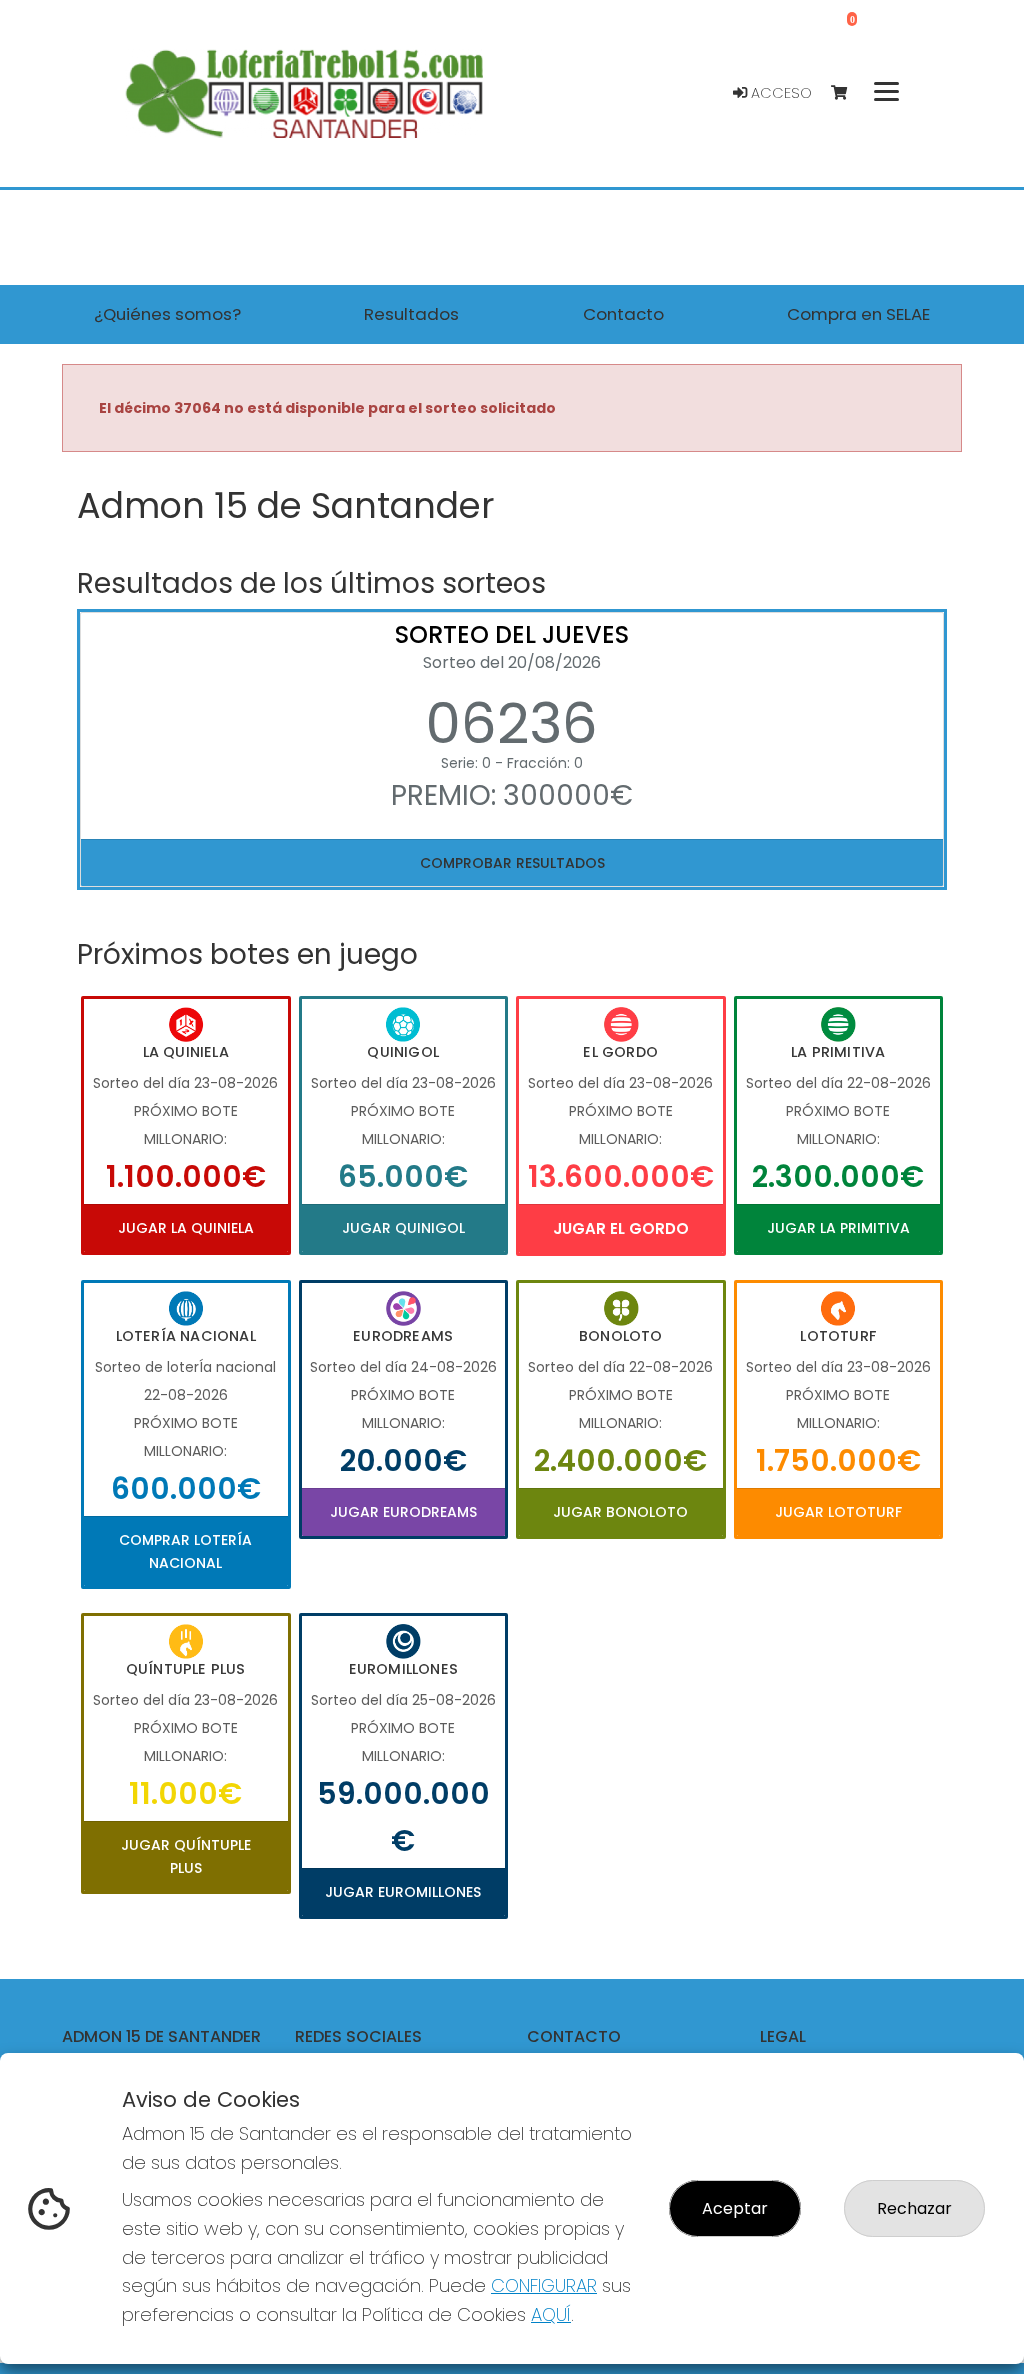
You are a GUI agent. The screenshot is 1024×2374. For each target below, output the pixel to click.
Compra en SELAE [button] (858, 314)
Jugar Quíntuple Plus (186, 1856)
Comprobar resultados (512, 863)
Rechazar (914, 2208)
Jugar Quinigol (403, 1228)
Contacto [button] (623, 314)
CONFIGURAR (544, 2285)
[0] (848, 93)
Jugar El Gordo (621, 1228)
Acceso (779, 93)
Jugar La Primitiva (838, 1228)
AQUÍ (551, 2314)
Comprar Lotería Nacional (185, 1551)
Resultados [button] (411, 314)
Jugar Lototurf (838, 1512)
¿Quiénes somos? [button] (167, 314)
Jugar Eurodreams (403, 1512)
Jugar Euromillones (403, 1892)
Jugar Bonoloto (620, 1512)
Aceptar (735, 2208)
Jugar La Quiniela (186, 1228)
